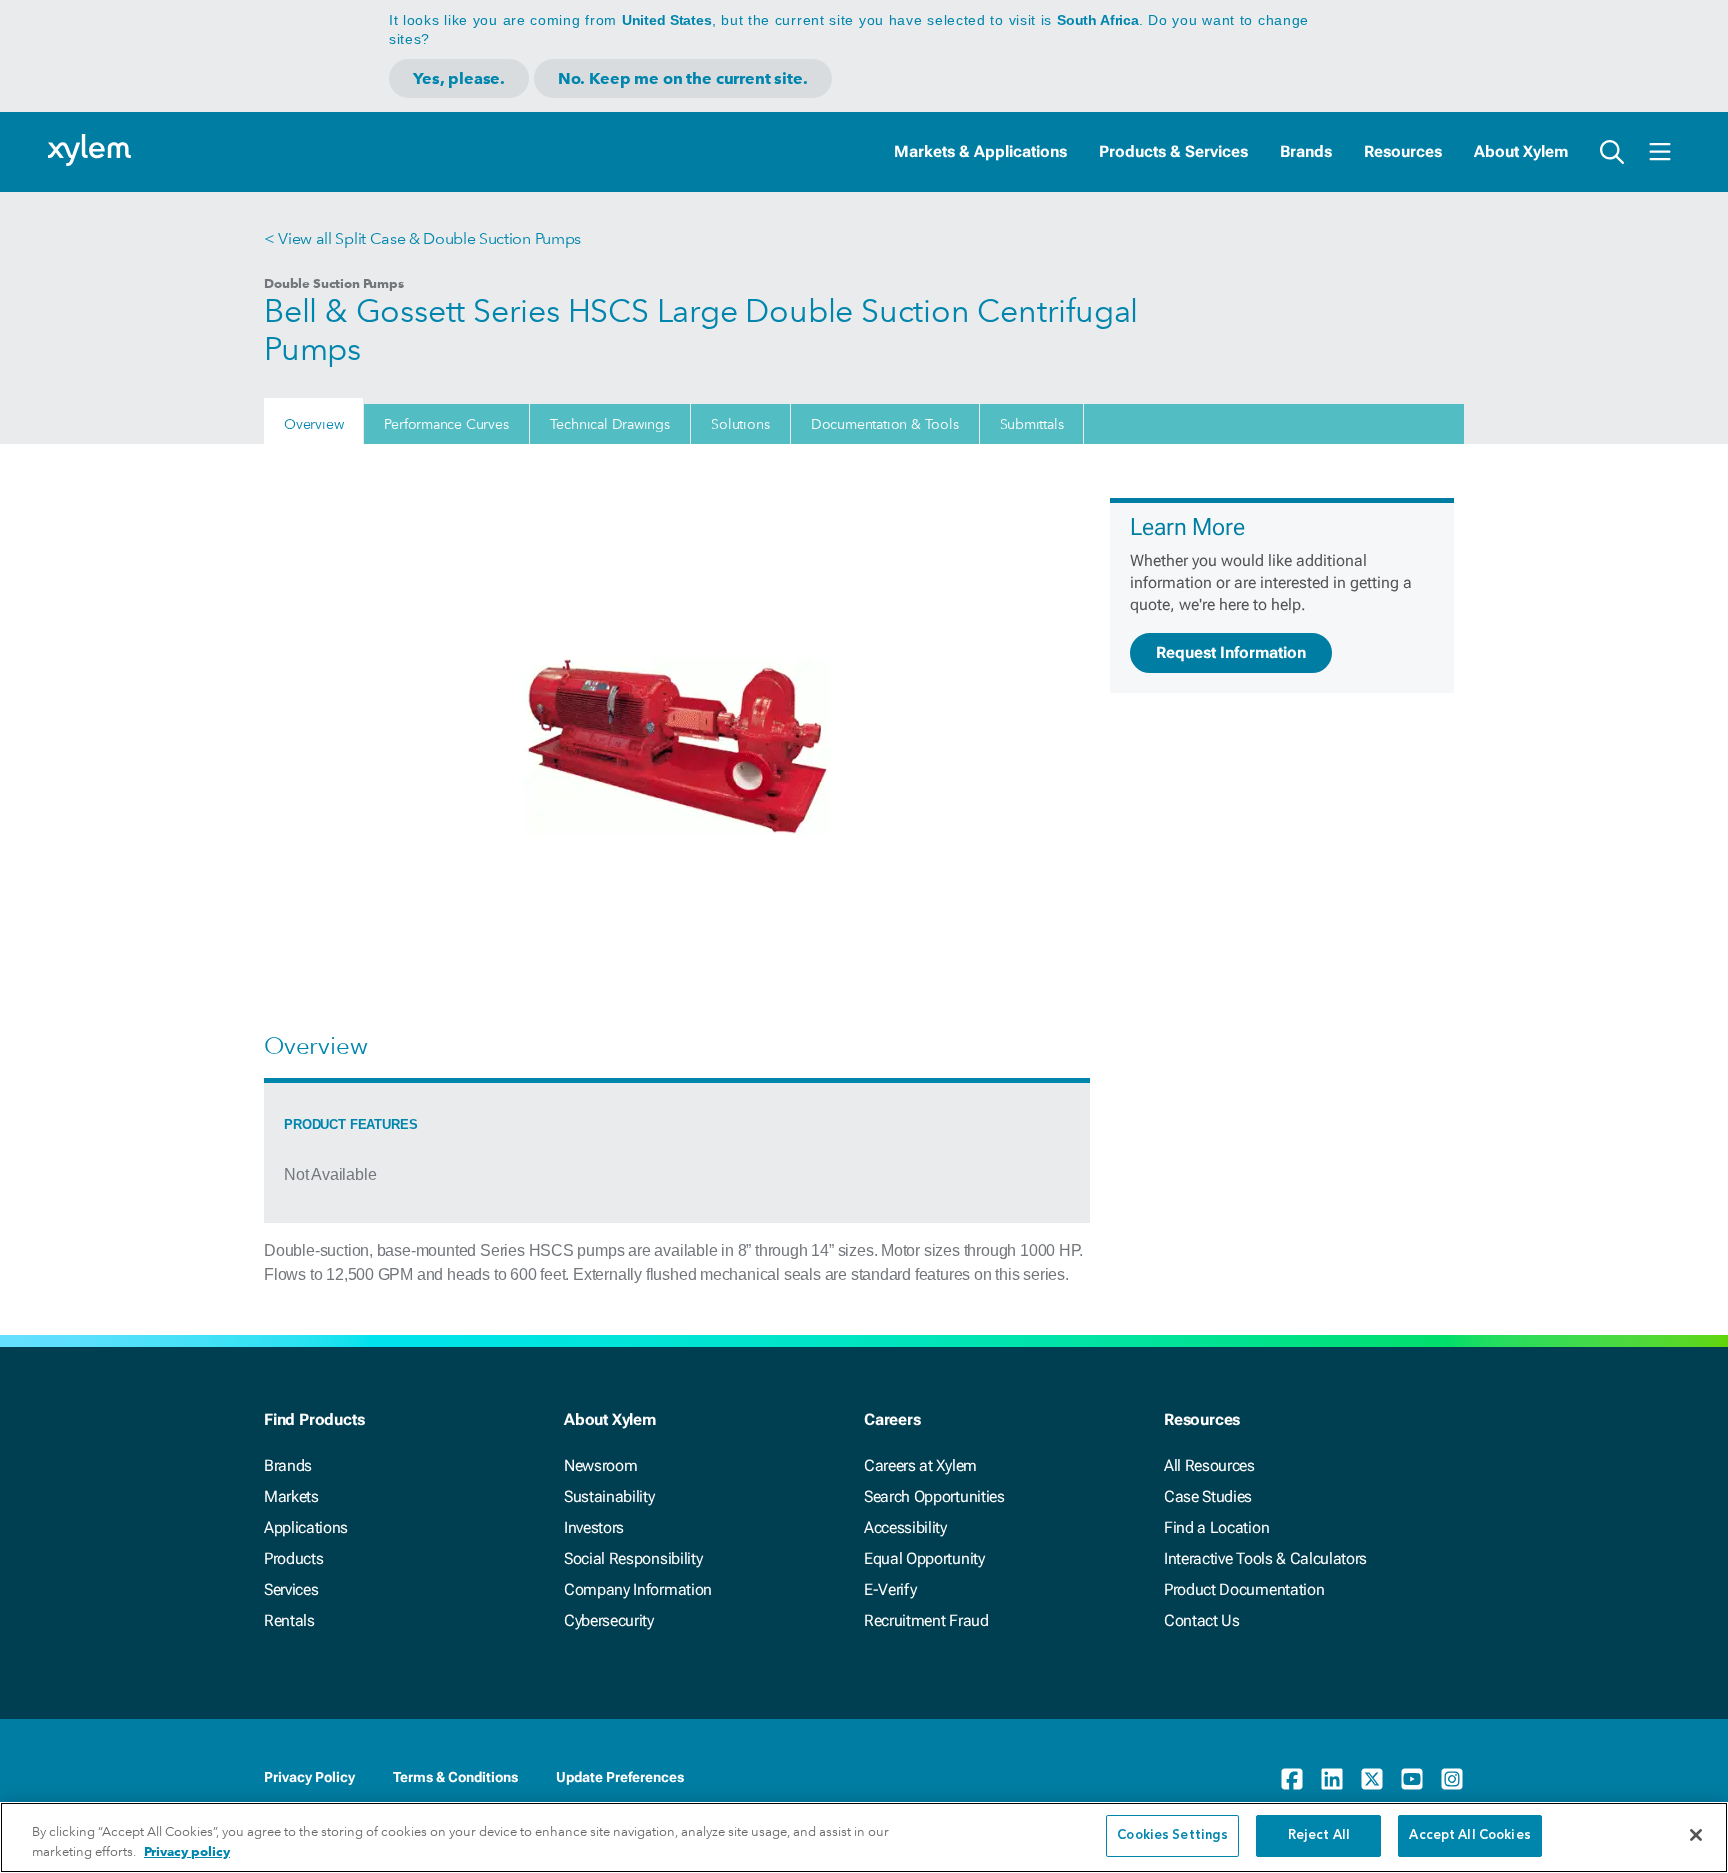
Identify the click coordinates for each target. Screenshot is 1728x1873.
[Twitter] (1372, 1779)
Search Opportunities (934, 1496)
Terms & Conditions (455, 1777)
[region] (864, 1837)
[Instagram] (1452, 1779)
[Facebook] (1292, 1779)
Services (291, 1589)
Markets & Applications (980, 151)
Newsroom (600, 1465)
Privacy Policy (309, 1777)
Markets (291, 1496)
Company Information (638, 1589)
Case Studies (1208, 1496)
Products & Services (1173, 151)
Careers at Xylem (920, 1465)
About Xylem (1521, 151)
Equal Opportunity (924, 1558)
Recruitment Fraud (926, 1620)
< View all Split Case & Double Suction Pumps (422, 238)
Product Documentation (1244, 1589)
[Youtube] (1412, 1779)
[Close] (1696, 1835)
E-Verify (890, 1589)
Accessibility (905, 1527)
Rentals (289, 1620)
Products (293, 1558)
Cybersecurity (609, 1620)
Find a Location (1216, 1527)
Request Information (1231, 652)
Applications (306, 1527)
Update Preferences (620, 1777)
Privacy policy (187, 1851)
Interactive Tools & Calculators (1265, 1558)
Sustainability (609, 1496)
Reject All (1319, 1835)
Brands (1306, 151)
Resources (1403, 151)
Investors (594, 1527)
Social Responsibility (633, 1558)
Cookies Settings (1172, 1835)
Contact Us (1202, 1620)
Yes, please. (459, 78)
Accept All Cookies (1469, 1835)
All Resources (1209, 1465)
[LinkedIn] (1332, 1779)
